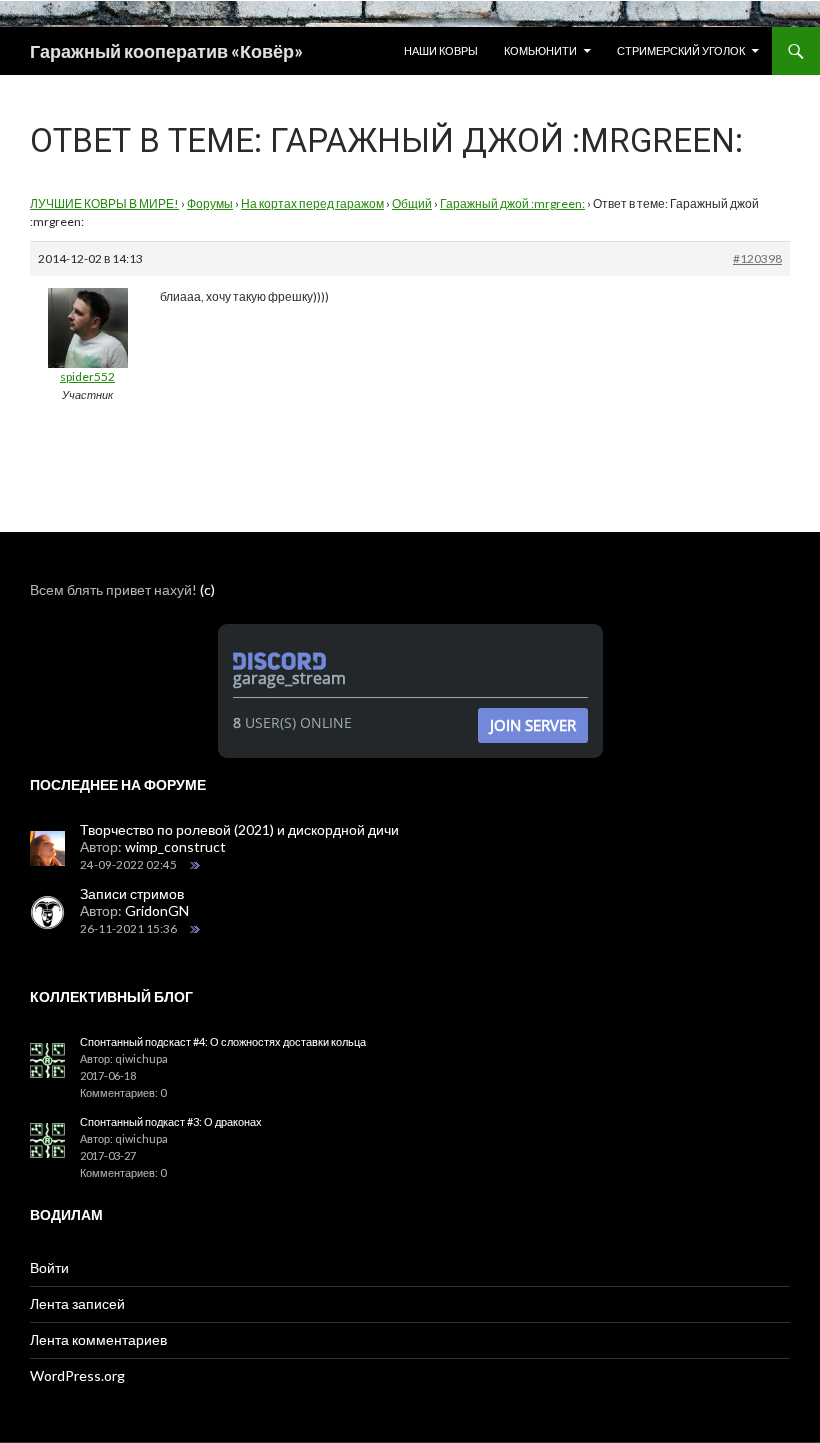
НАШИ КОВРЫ (441, 50)
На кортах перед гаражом (312, 203)
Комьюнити (540, 50)
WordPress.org (77, 1375)
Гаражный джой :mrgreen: (512, 203)
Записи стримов (132, 893)
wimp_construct (175, 846)
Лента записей (77, 1303)
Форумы (210, 203)
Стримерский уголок (681, 50)
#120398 (757, 258)
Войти (49, 1267)
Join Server (533, 725)
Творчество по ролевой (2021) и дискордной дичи (239, 829)
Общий (412, 203)
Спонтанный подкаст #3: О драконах (171, 1121)
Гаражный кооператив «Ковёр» (166, 51)
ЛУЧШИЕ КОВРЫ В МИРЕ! (104, 203)
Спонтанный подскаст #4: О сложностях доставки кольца (223, 1041)
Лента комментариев (98, 1339)
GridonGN (157, 910)
